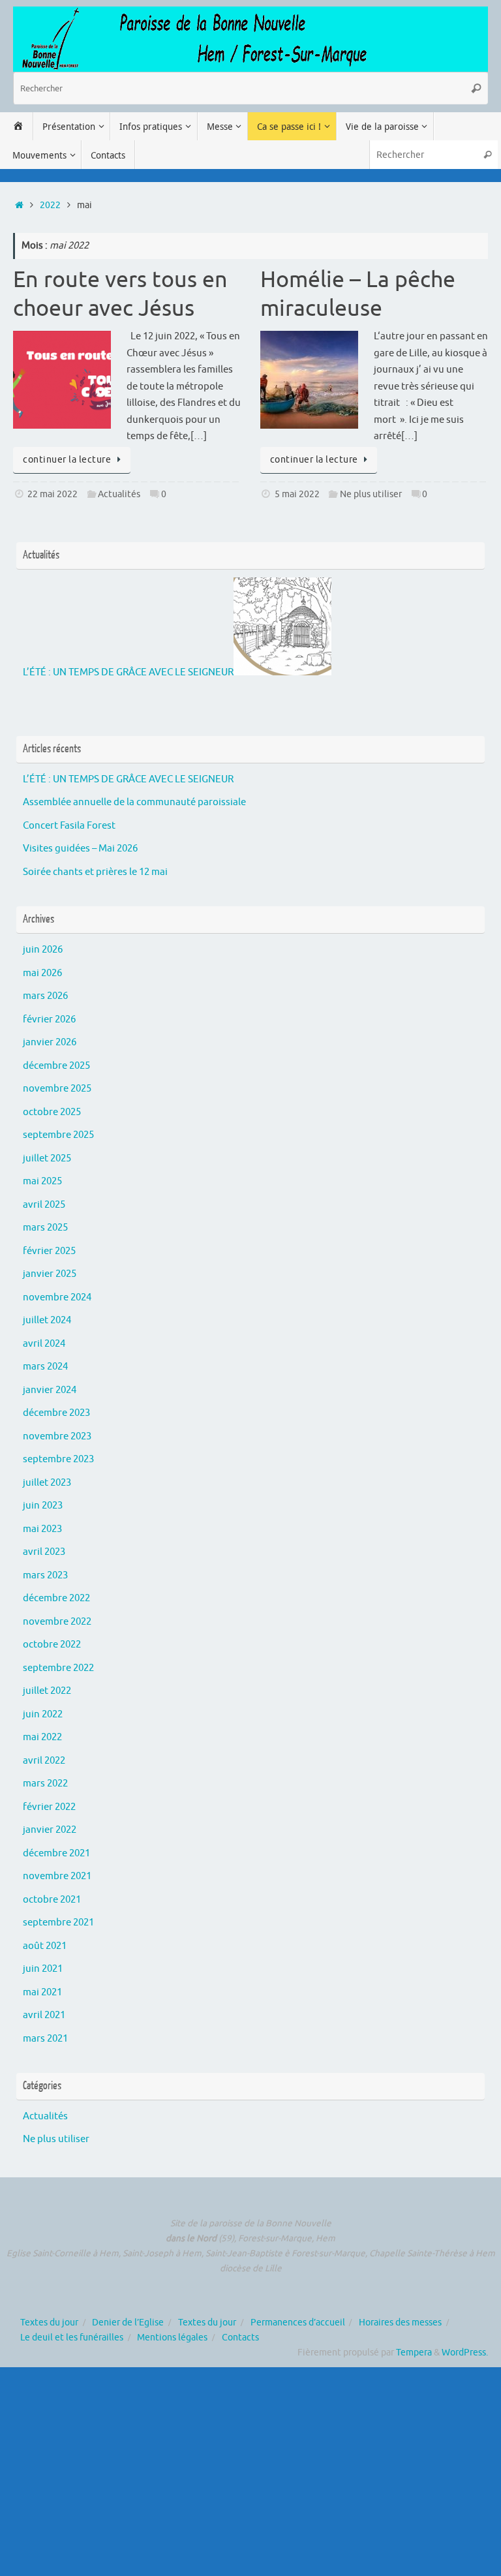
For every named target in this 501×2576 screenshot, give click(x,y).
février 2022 (49, 1807)
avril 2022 (44, 1761)
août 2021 (45, 1946)
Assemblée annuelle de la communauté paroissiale (134, 802)
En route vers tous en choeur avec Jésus (120, 294)
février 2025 (49, 1251)
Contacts (240, 2338)
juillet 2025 (47, 1158)
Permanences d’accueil (298, 2323)
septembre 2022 (58, 1668)
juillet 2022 (47, 1691)
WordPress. (465, 2353)
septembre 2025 (58, 1135)
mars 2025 (45, 1228)
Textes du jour (49, 2323)
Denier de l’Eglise (128, 2323)
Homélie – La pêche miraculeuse (358, 294)
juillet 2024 (47, 1320)
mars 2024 (45, 1367)
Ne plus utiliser (371, 494)
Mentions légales (172, 2338)
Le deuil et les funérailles (72, 2338)
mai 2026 (42, 973)
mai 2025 (42, 1181)
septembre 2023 (58, 1459)
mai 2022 (42, 1737)
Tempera (414, 2353)
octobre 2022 (52, 1645)
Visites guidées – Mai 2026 (80, 849)
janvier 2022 (50, 1830)
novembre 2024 (57, 1297)
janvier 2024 (50, 1390)
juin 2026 (43, 950)
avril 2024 (44, 1344)
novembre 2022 (57, 1622)
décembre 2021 (56, 1853)
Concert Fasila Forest (69, 826)
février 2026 (49, 1020)
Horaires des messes (400, 2323)
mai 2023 (42, 1529)
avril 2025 (44, 1205)
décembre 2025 (56, 1066)
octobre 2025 (52, 1112)
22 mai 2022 (53, 494)
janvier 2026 (50, 1042)
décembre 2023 (56, 1413)
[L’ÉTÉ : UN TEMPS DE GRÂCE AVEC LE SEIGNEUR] (282, 672)
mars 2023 (45, 1575)
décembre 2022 (56, 1598)
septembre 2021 (58, 1923)
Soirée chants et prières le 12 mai (95, 872)
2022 (50, 205)
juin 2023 (43, 1506)
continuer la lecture (67, 460)
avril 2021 (44, 2015)
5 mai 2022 (297, 494)
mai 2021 (42, 1992)
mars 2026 (45, 996)
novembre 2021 (57, 1876)
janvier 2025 (50, 1274)
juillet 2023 (47, 1483)
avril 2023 (44, 1552)
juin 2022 (43, 1714)
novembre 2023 (57, 1436)
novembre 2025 (57, 1089)
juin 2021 (43, 1969)
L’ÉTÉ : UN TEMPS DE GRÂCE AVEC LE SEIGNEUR (128, 672)
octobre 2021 (52, 1900)
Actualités (119, 494)
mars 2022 (45, 1784)
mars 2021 (45, 2039)
